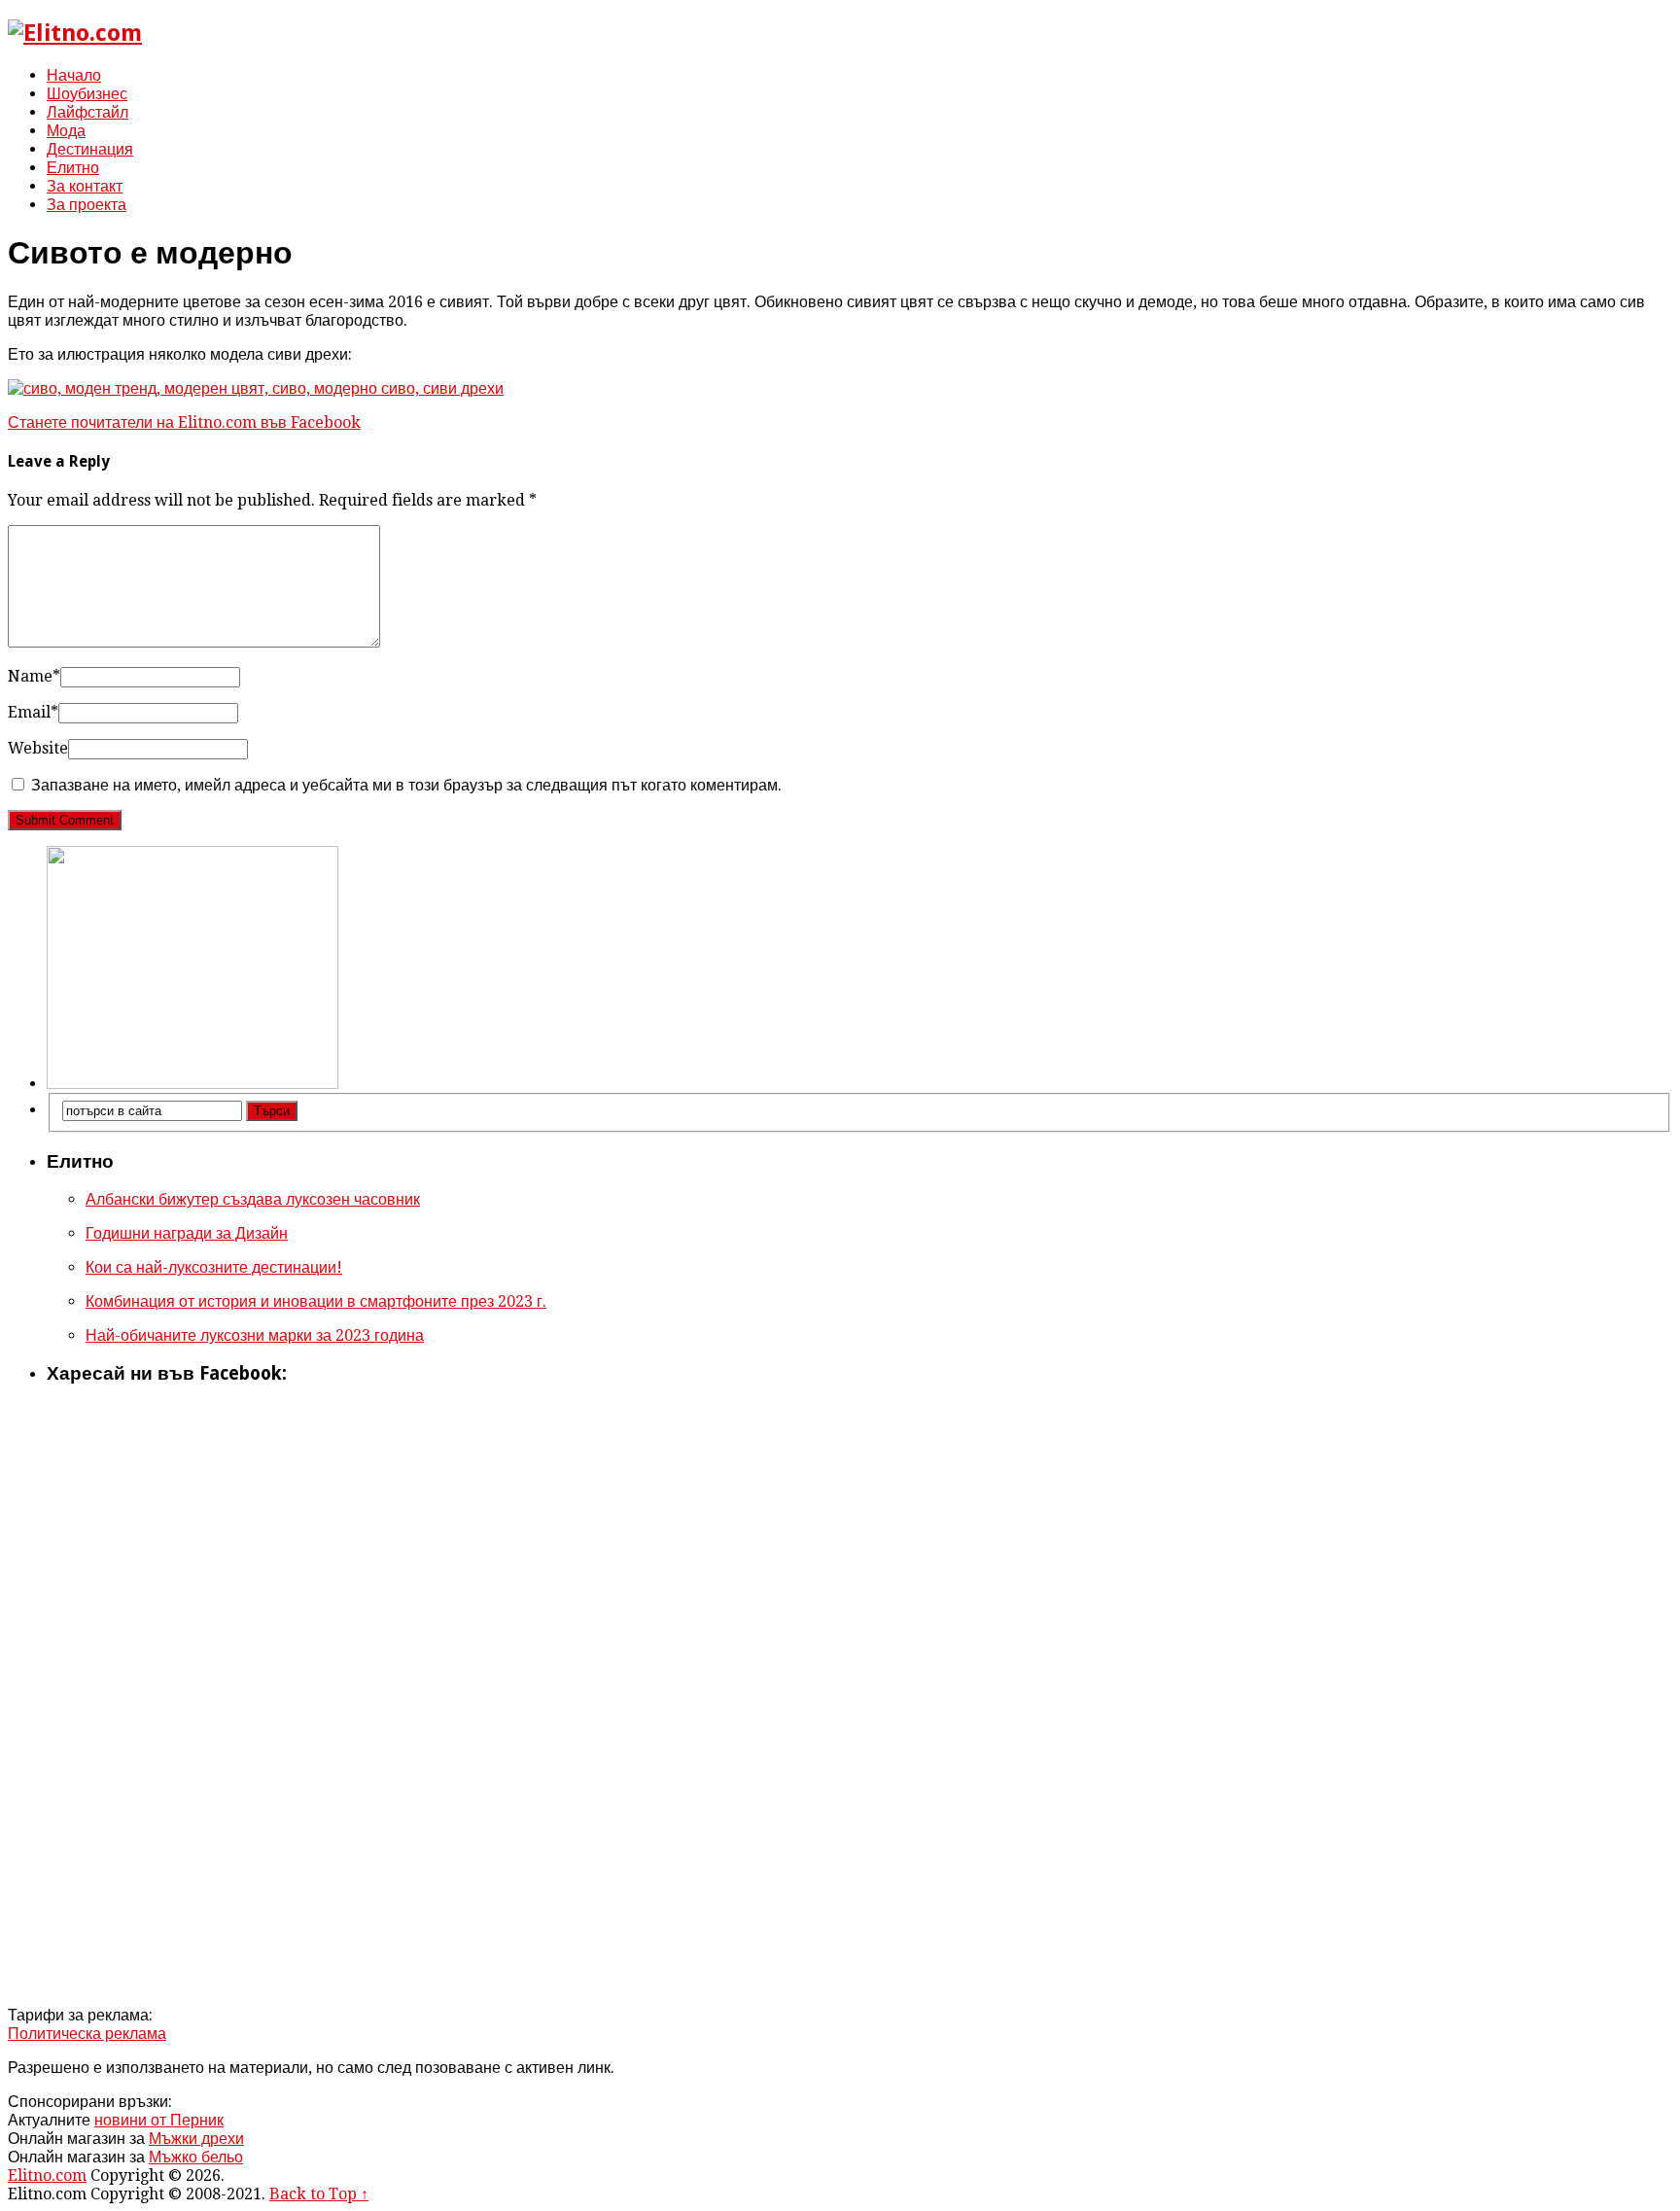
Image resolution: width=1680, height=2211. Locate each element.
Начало (74, 75)
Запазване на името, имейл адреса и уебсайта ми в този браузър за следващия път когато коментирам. (406, 785)
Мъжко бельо (196, 2157)
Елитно (73, 168)
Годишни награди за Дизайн (187, 1233)
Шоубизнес (87, 94)
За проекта (87, 205)
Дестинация (90, 149)
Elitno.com (47, 2176)
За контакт (85, 186)
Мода (66, 131)
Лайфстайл (87, 112)
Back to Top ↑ (319, 2194)
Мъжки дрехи (196, 2139)
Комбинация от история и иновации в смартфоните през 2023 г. (316, 1301)
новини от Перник (159, 2120)
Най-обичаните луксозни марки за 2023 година (255, 1335)
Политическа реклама (87, 2034)
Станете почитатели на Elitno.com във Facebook (184, 422)
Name (34, 676)
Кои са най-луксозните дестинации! (214, 1267)
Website (38, 748)
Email (33, 712)
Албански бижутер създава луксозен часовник (253, 1199)
